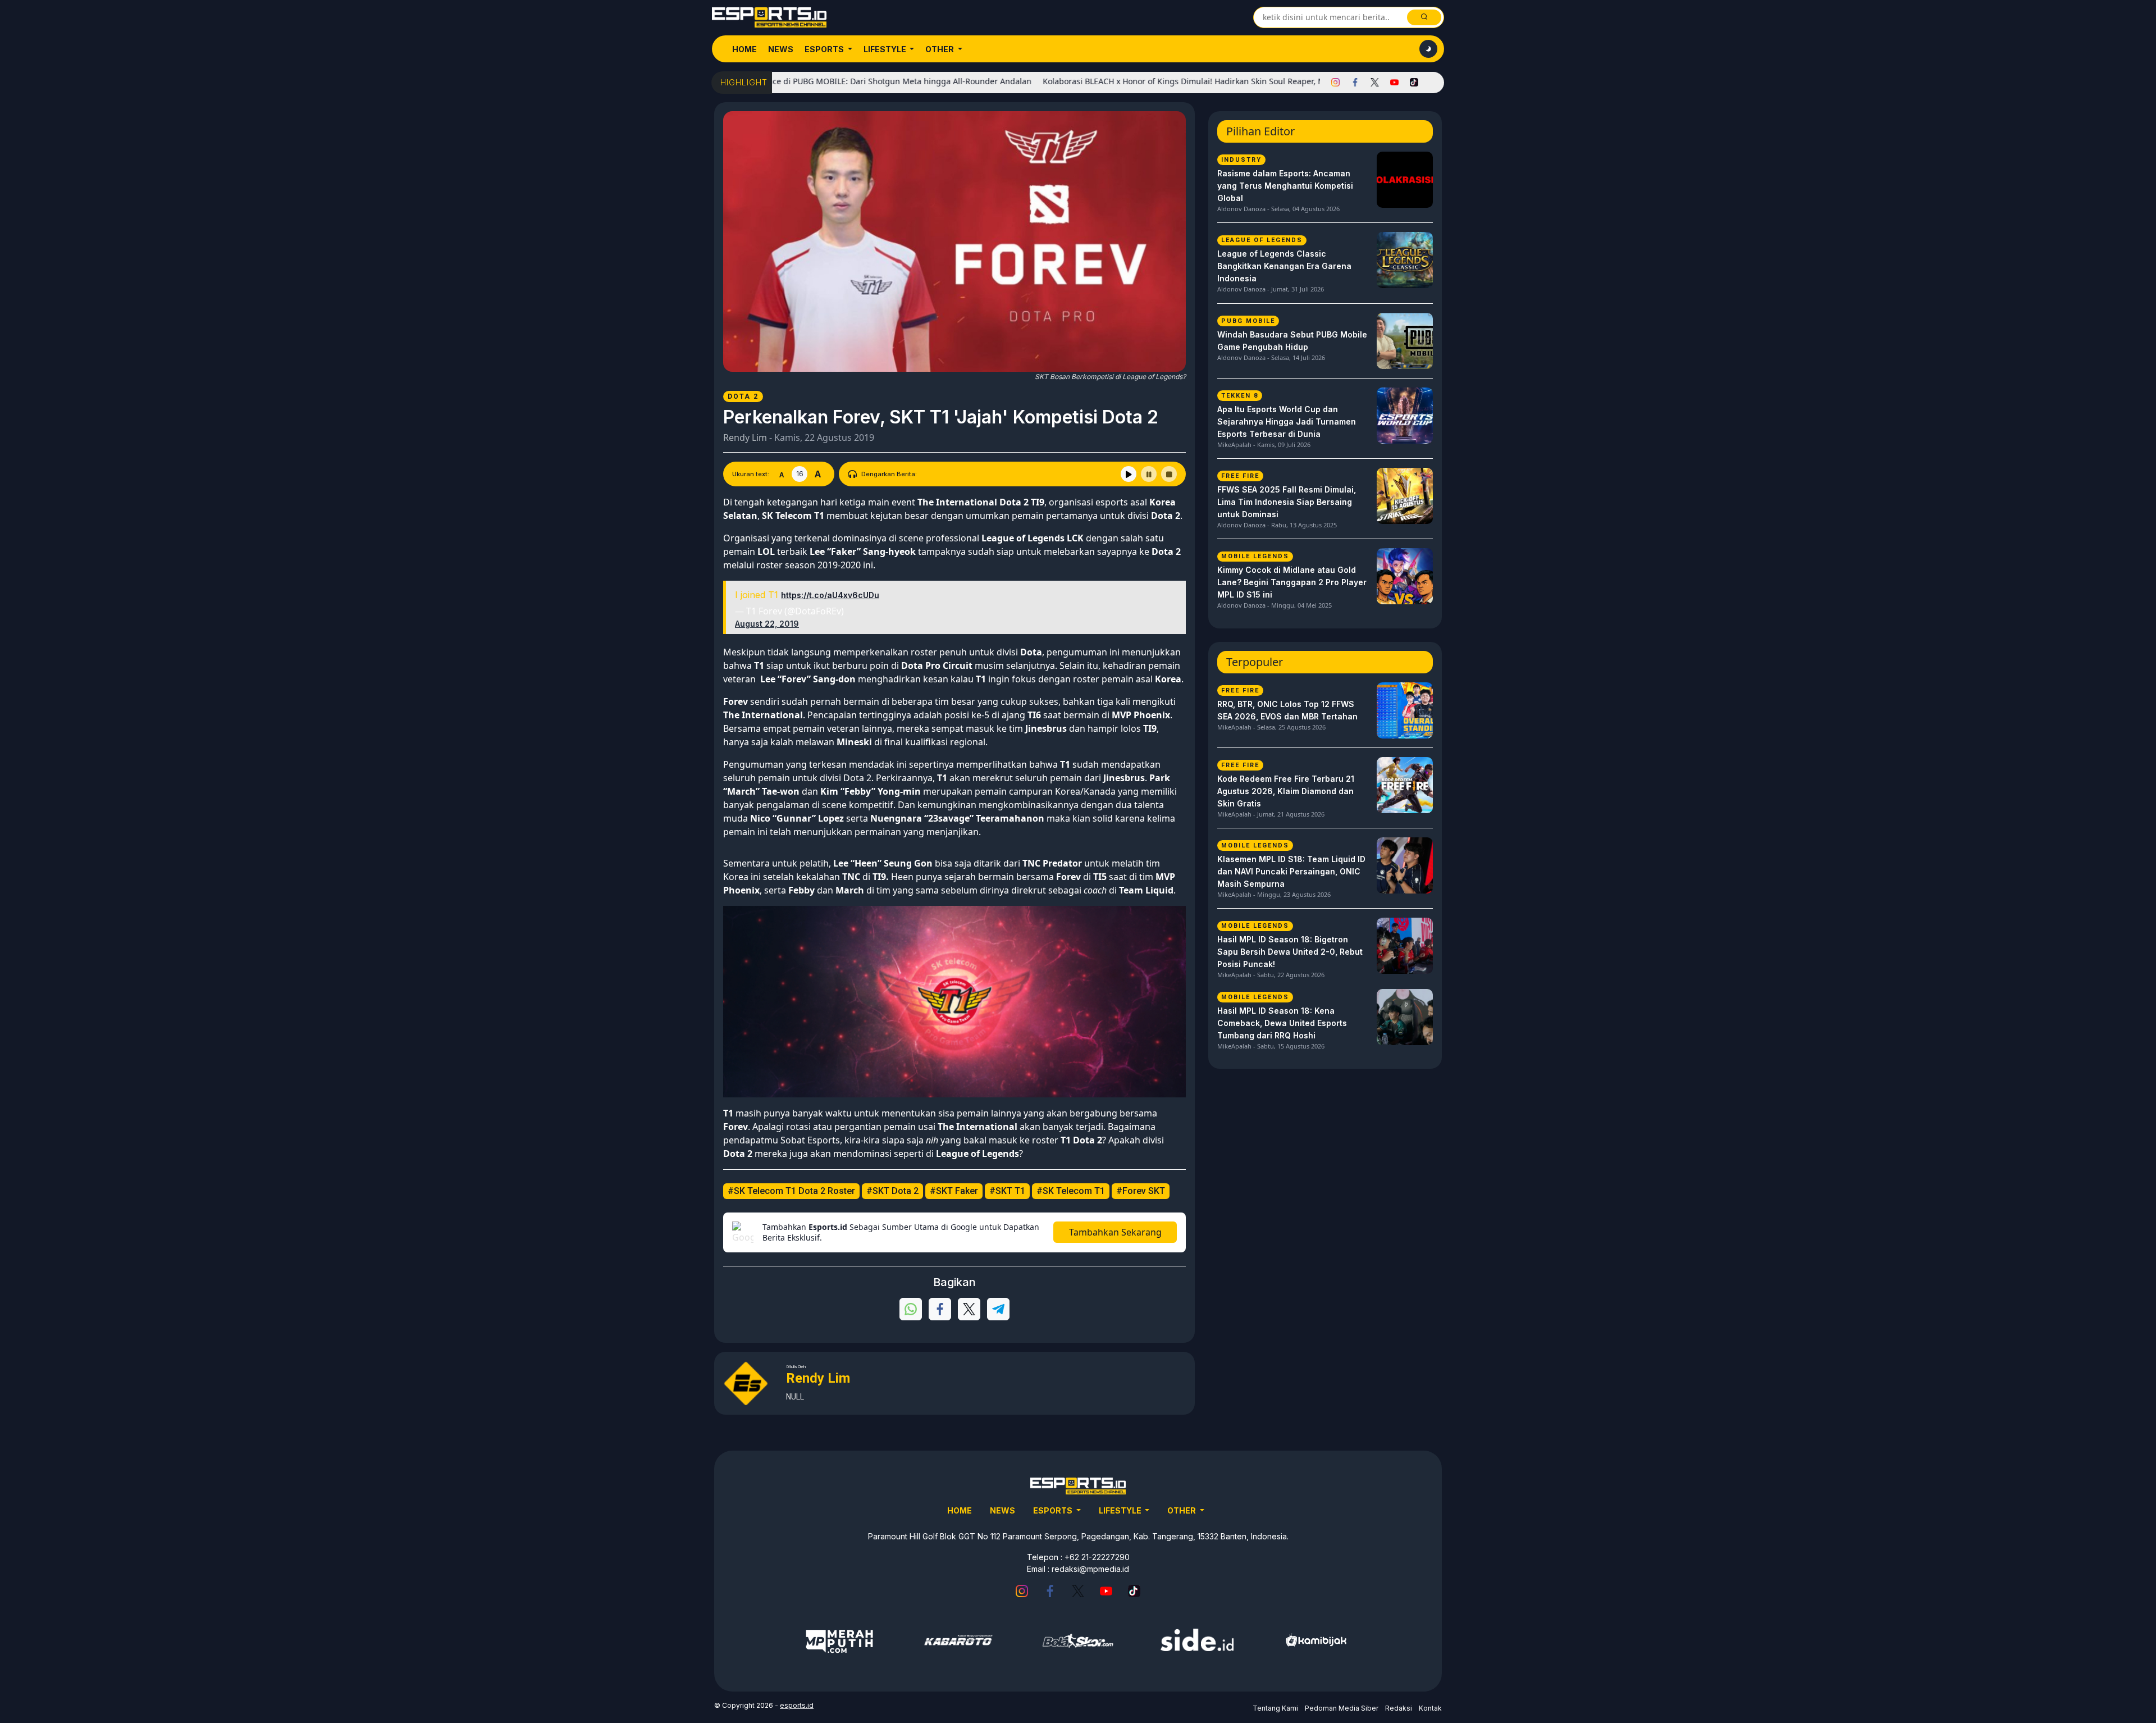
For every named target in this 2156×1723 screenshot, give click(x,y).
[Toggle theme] (1428, 49)
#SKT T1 (1007, 1191)
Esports (825, 49)
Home (744, 49)
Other (940, 49)
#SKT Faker (954, 1191)
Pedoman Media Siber (1342, 1708)
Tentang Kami (1275, 1708)
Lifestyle (886, 49)
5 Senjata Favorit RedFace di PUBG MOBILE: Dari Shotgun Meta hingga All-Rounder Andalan (779, 81)
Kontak (1430, 1708)
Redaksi (1399, 1708)
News (781, 49)
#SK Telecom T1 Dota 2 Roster (791, 1191)
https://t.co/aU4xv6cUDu (830, 595)
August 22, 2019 (767, 624)
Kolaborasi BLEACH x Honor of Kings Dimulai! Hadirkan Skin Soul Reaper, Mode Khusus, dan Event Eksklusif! (1166, 81)
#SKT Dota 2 (892, 1191)
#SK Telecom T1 (1071, 1191)
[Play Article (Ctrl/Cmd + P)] (1129, 474)
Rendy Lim (745, 437)
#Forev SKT (1141, 1191)
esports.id (797, 1705)
